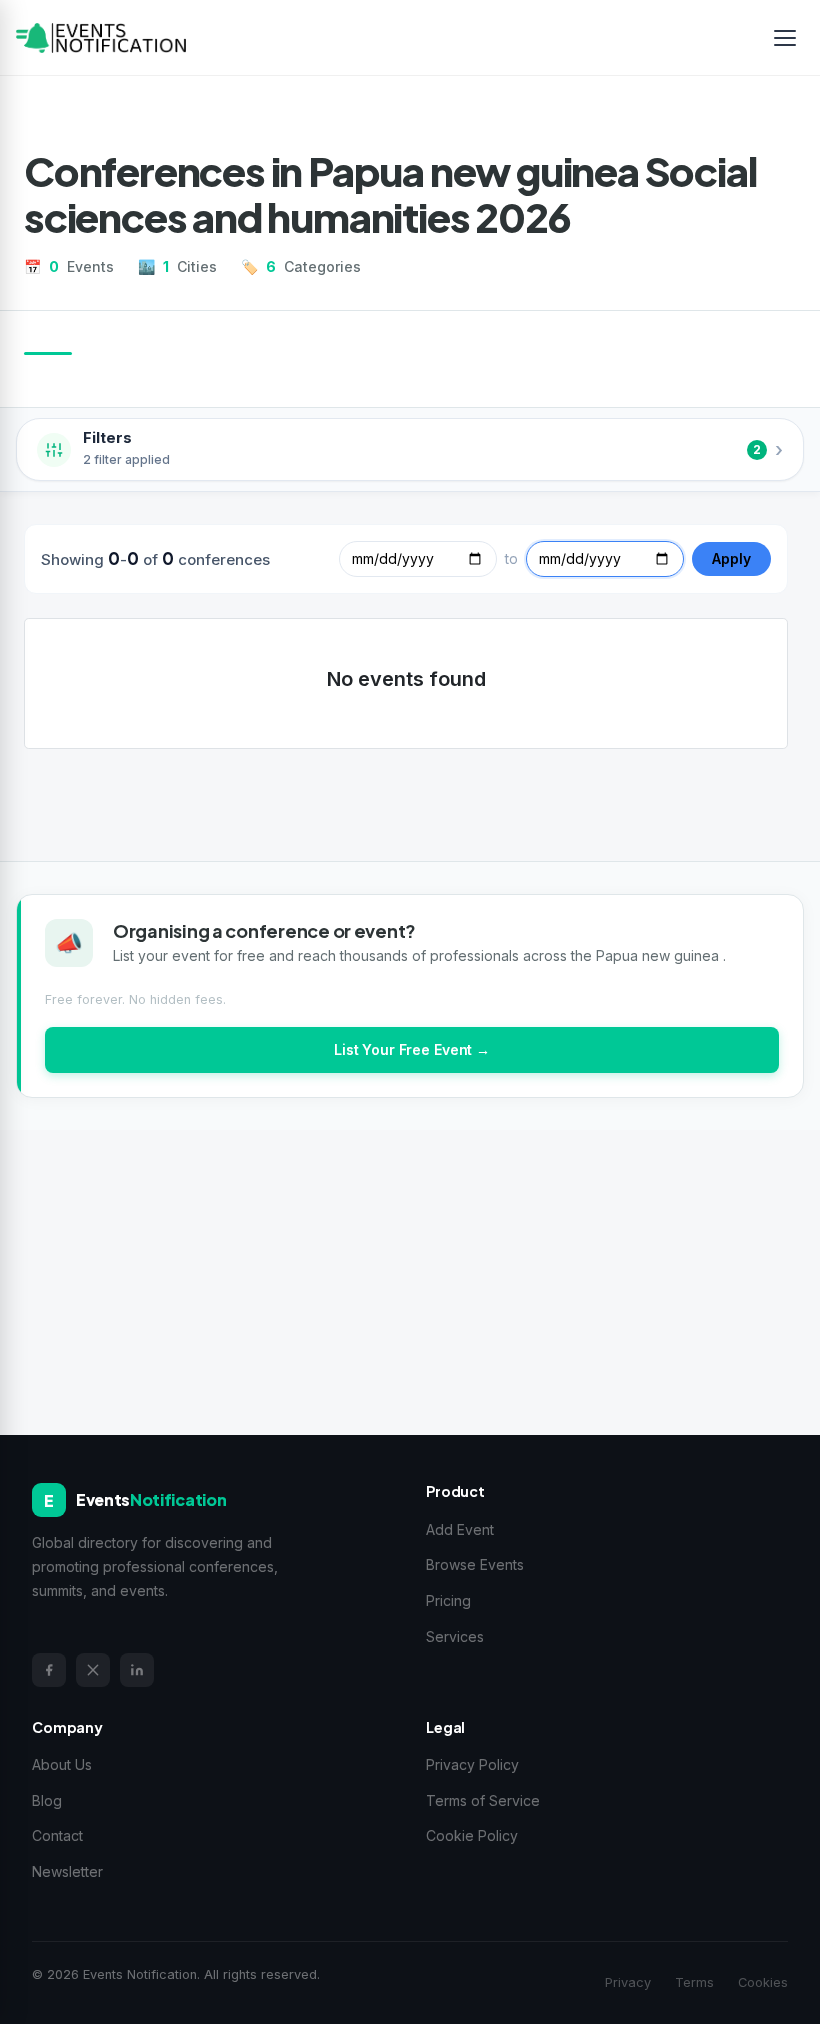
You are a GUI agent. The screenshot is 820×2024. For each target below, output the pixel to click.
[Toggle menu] (785, 38)
